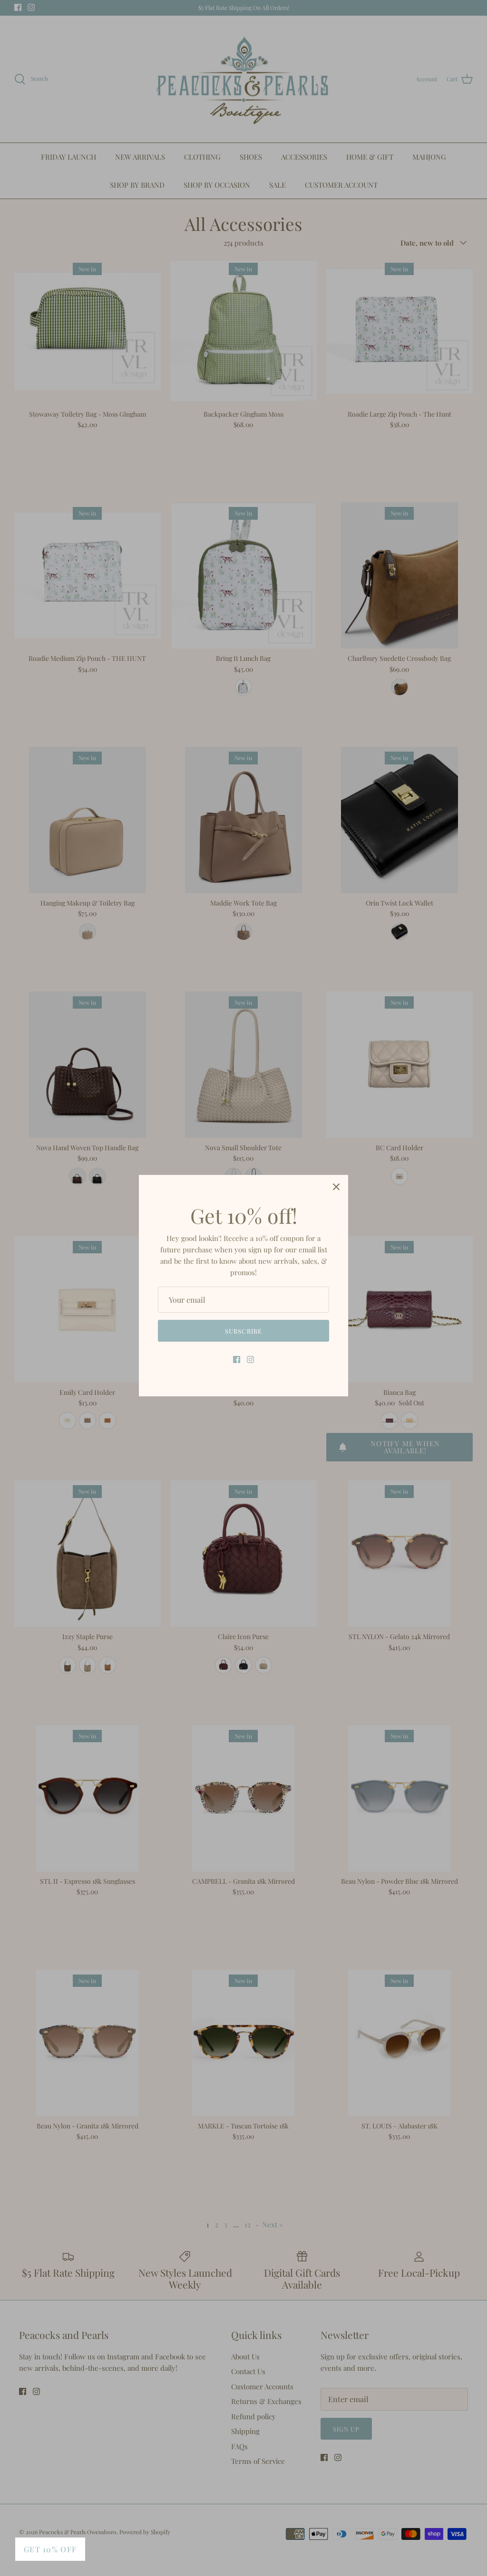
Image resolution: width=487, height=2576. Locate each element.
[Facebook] (237, 1360)
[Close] (336, 1187)
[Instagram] (250, 1360)
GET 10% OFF (50, 2549)
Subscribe (243, 1331)
